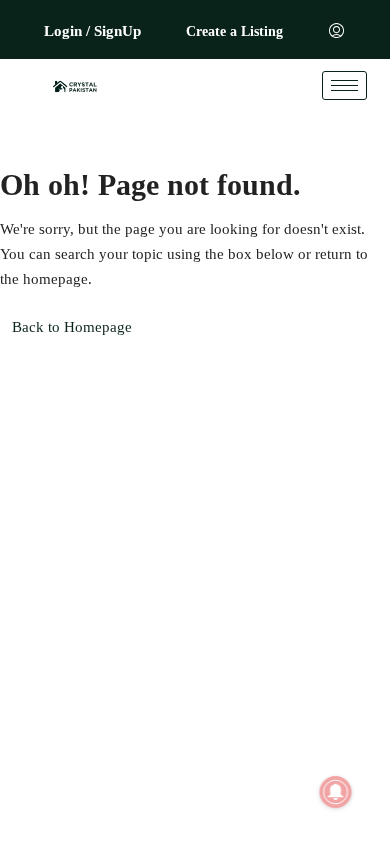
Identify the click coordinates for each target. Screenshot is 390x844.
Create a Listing (234, 31)
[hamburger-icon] (344, 85)
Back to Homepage (72, 327)
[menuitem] (336, 32)
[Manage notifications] (336, 792)
